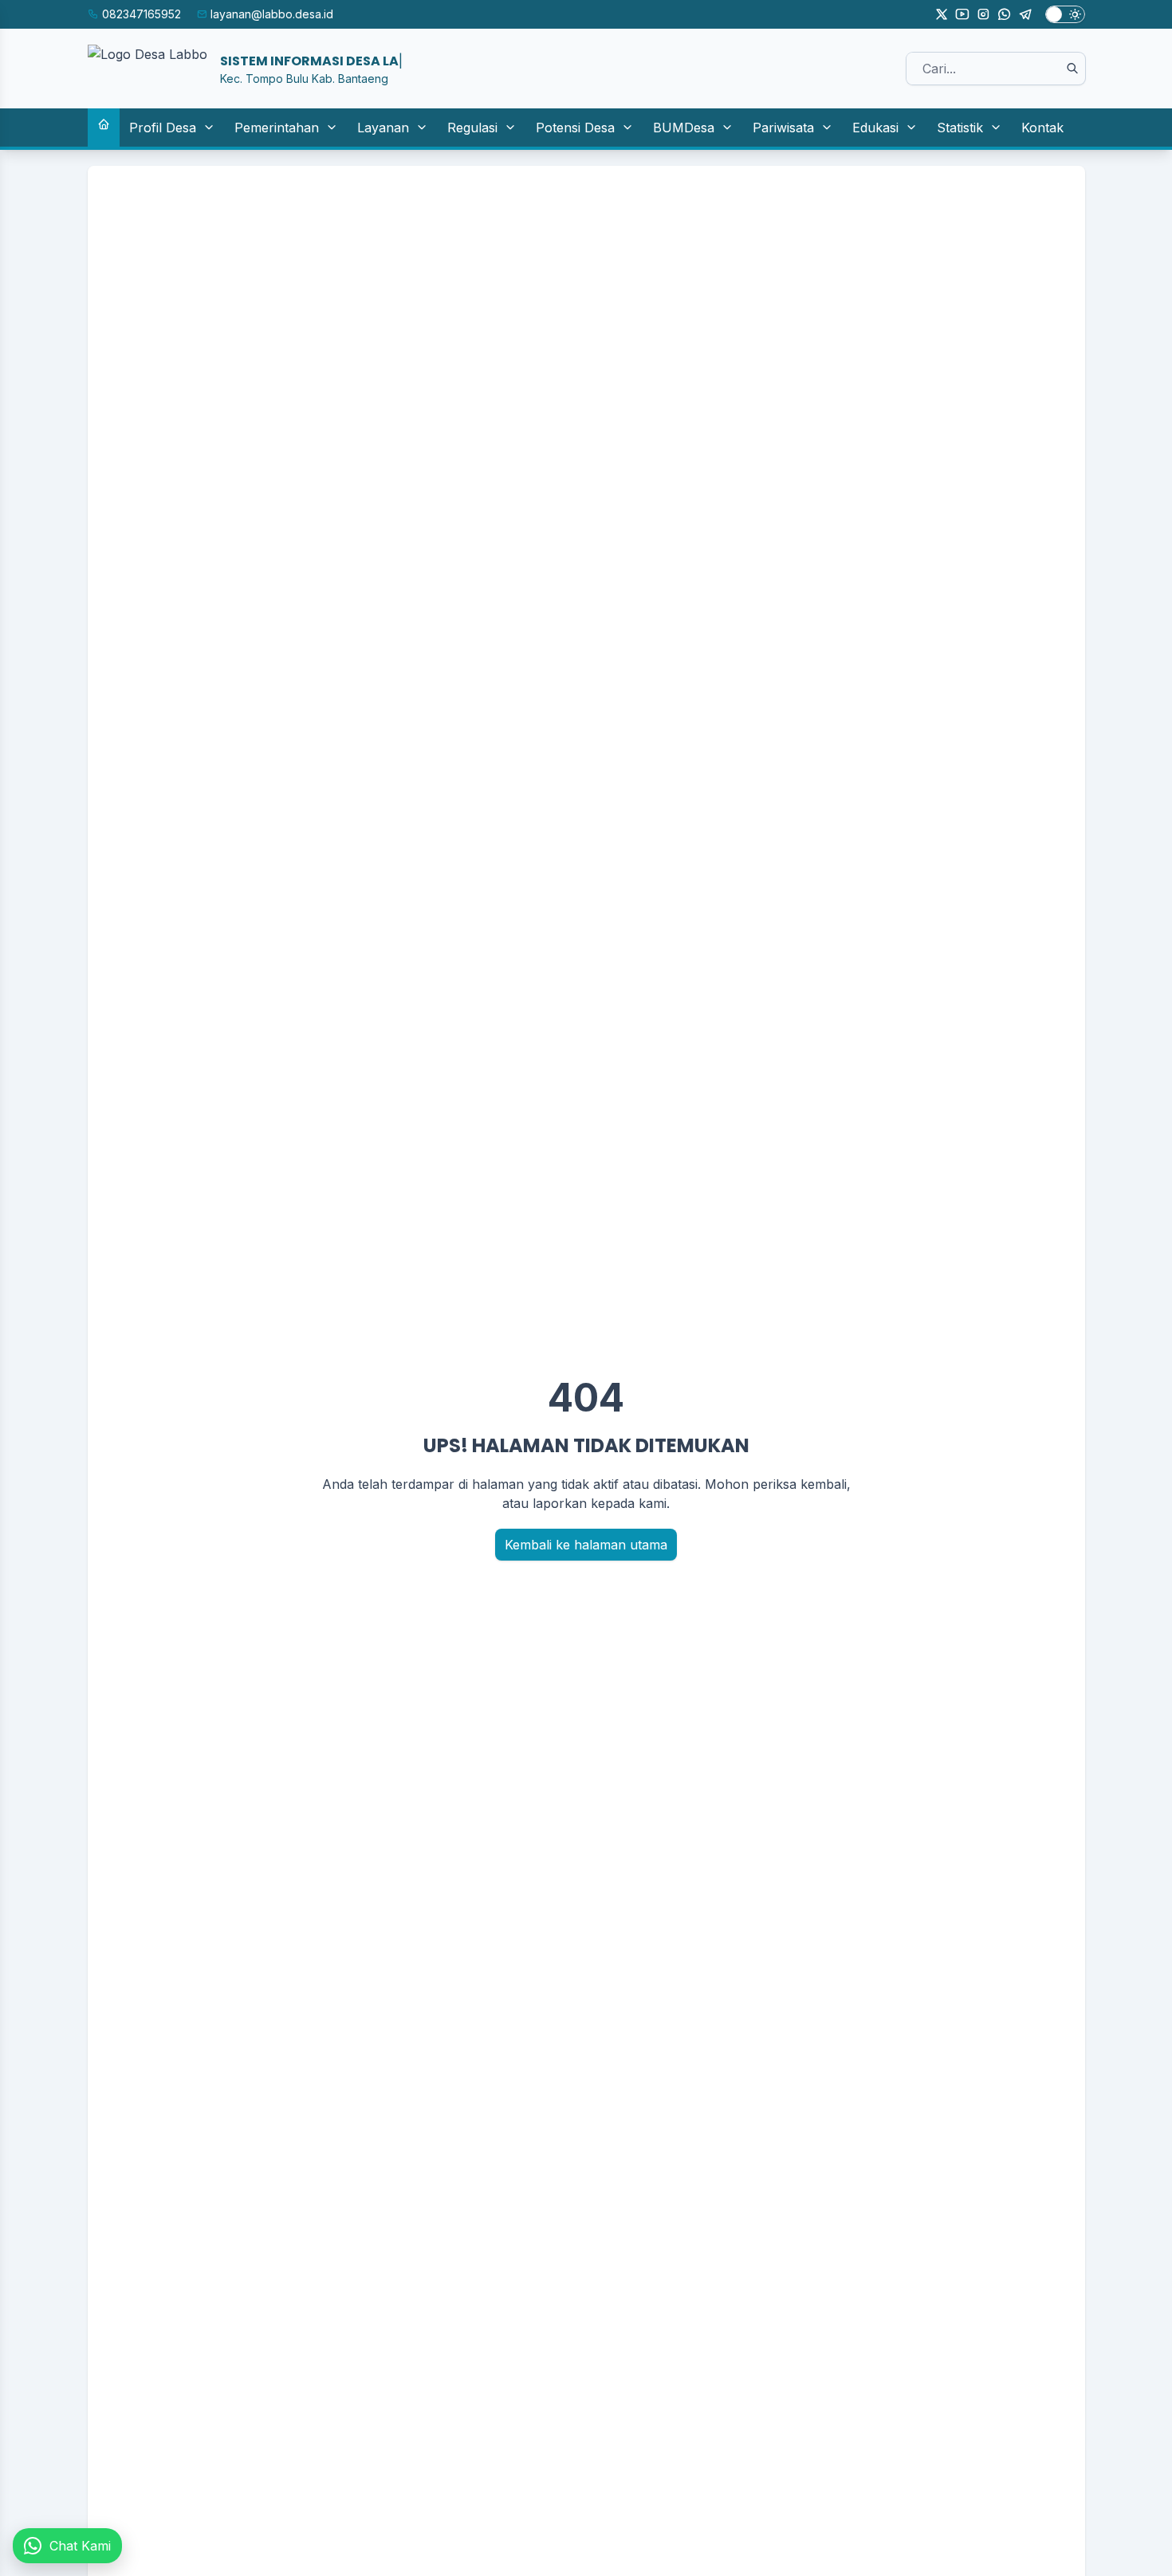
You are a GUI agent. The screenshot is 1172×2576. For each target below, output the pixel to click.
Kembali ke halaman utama (586, 1545)
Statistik (960, 128)
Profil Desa (163, 128)
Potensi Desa (575, 128)
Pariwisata (783, 128)
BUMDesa (684, 128)
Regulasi (472, 128)
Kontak (1042, 128)
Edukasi (875, 128)
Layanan (383, 128)
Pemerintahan (277, 128)
